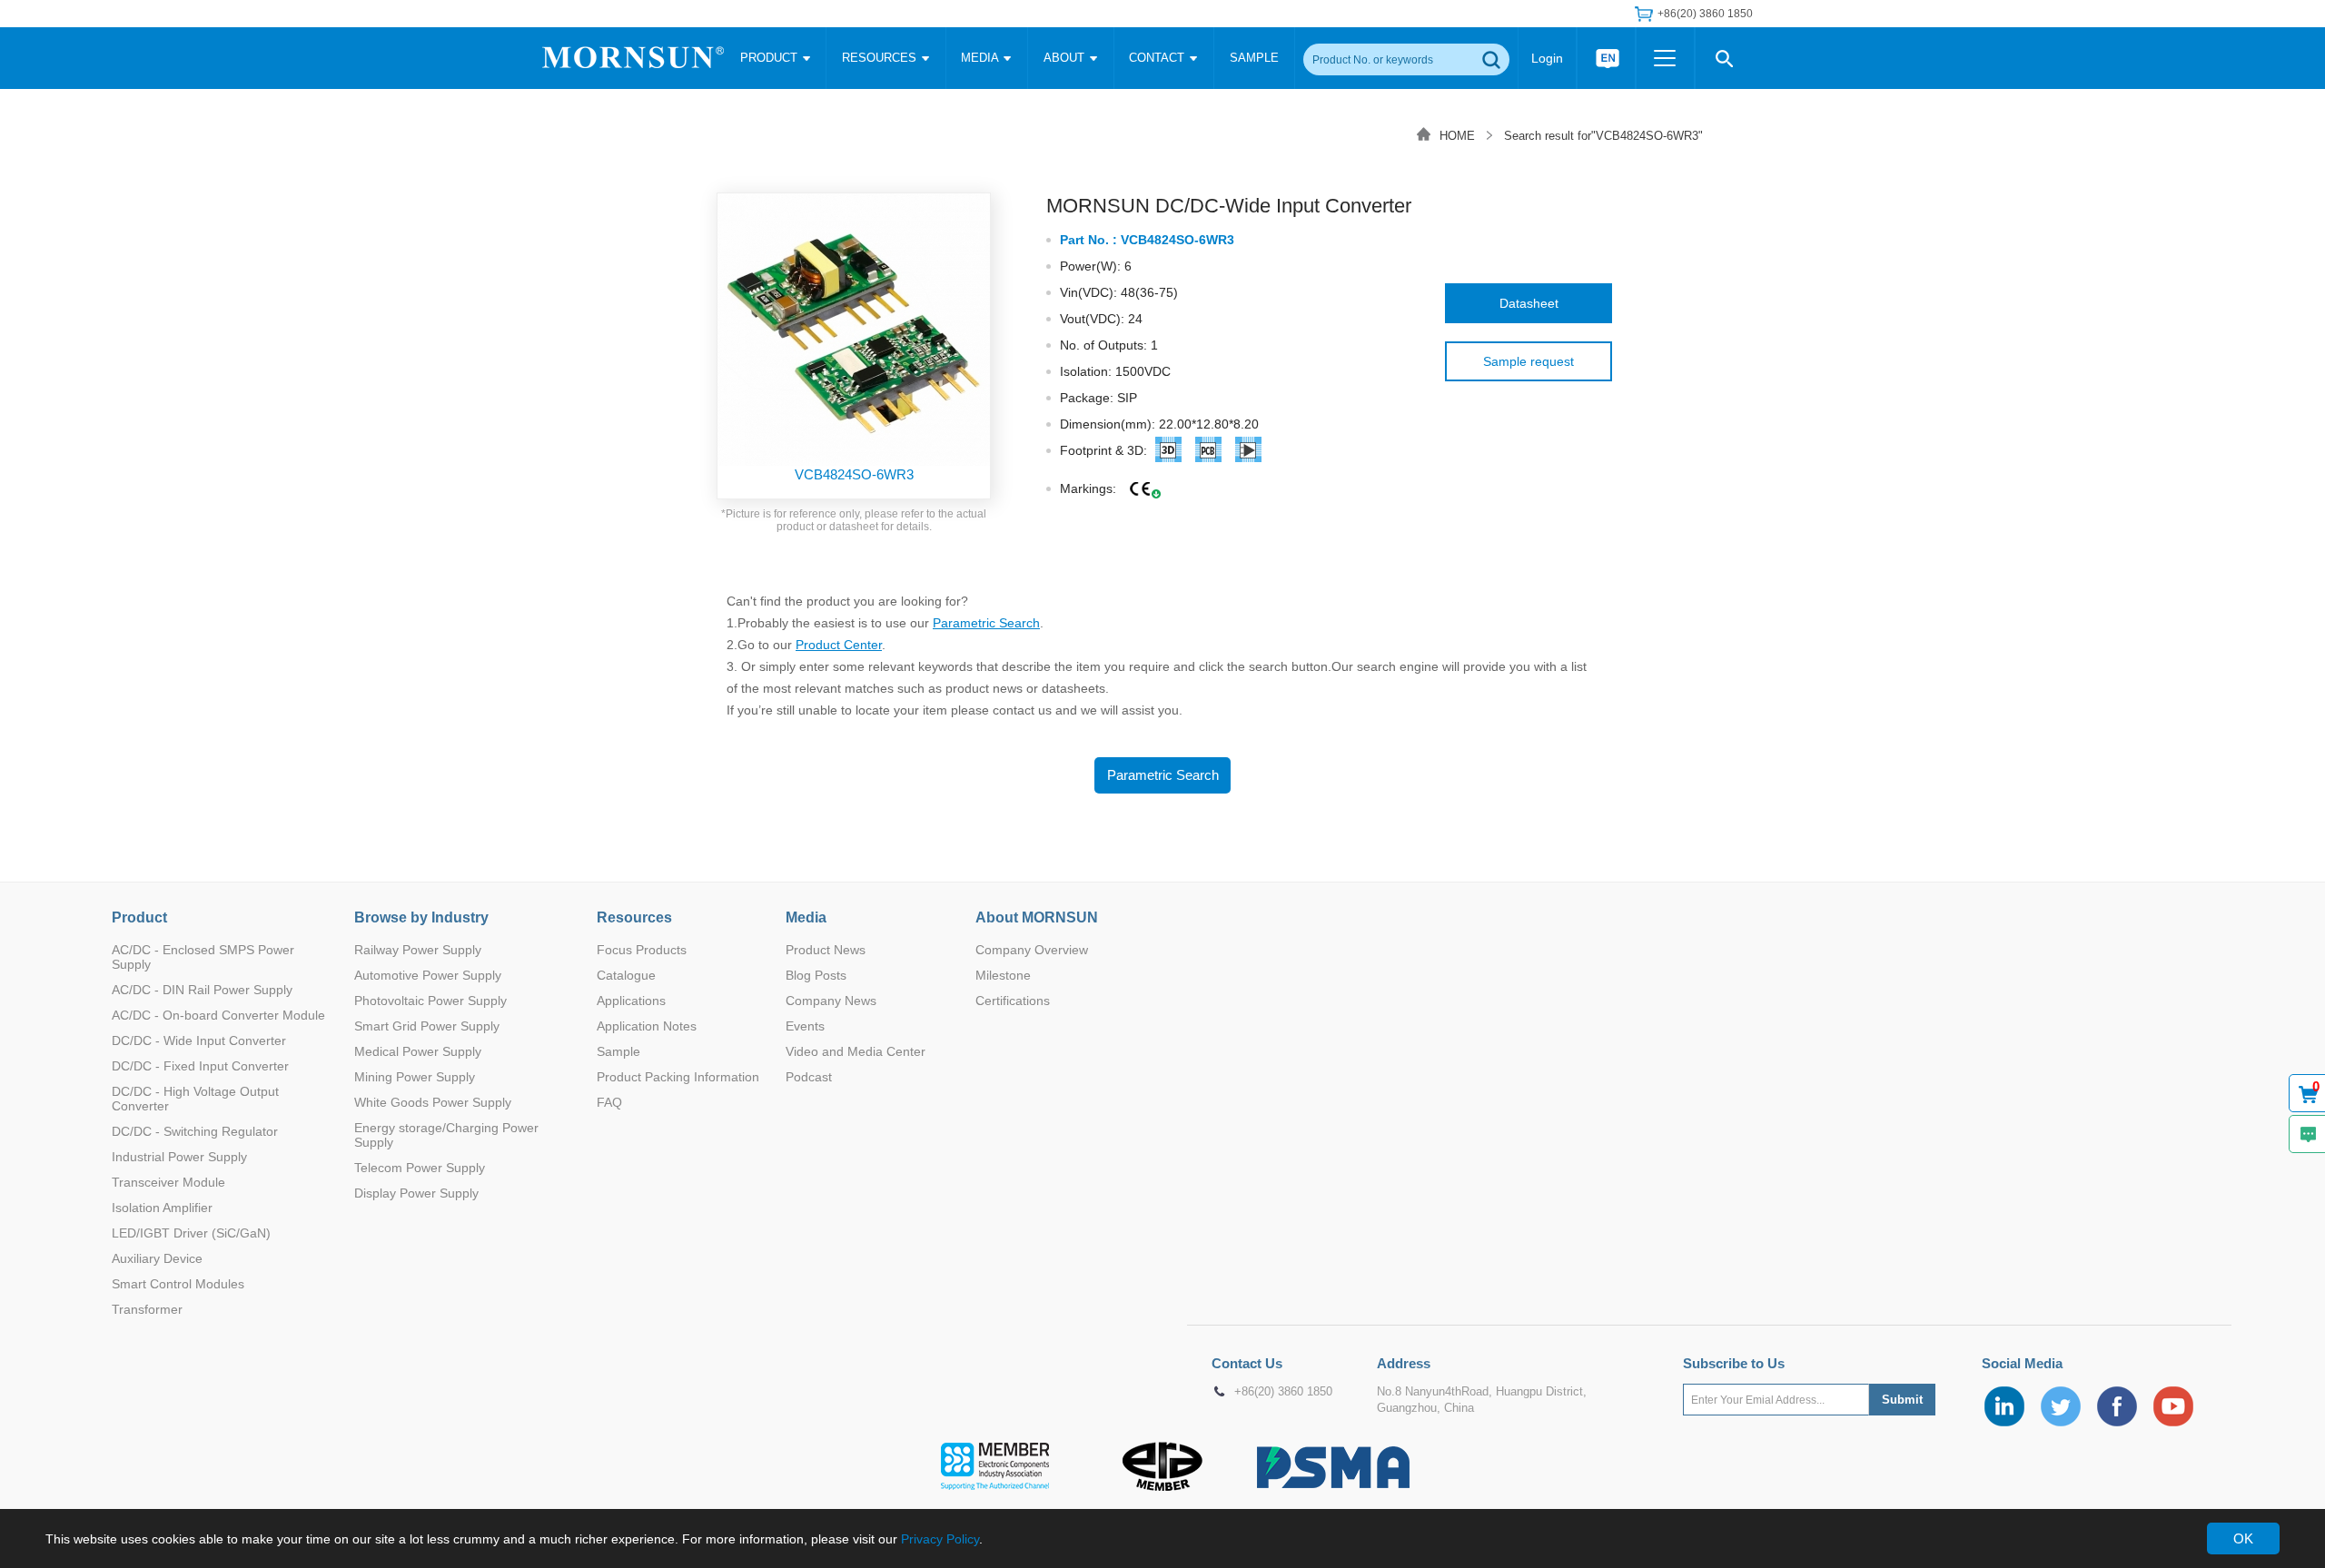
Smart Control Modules (178, 1284)
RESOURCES (881, 58)
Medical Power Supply (418, 1051)
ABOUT (1066, 58)
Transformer (147, 1309)
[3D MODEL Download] (1169, 453)
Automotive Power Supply (428, 975)
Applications (631, 1001)
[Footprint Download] (1249, 453)
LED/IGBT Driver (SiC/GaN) (191, 1233)
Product (139, 917)
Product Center (839, 645)
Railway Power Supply (418, 950)
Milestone (1003, 975)
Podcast (809, 1077)
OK (2243, 1538)
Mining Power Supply (415, 1077)
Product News (826, 950)
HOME (1457, 136)
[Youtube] (2173, 1406)
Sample (618, 1051)
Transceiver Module (168, 1182)
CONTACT (1158, 58)
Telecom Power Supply (420, 1168)
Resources (634, 917)
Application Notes (647, 1026)
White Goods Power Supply (433, 1102)
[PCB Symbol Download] (1209, 453)
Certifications (1013, 1001)
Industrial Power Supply (179, 1157)
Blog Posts (816, 975)
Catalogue (626, 975)
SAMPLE (1254, 58)
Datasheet (1529, 303)
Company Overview (1032, 950)
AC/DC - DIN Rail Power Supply (202, 990)
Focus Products (642, 950)
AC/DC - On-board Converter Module (218, 1015)
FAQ (609, 1102)
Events (805, 1026)
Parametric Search (986, 623)
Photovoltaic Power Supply (430, 1001)
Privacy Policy (940, 1539)
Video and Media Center (856, 1051)
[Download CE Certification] (1140, 490)
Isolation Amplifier (162, 1208)
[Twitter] (2061, 1406)
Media (806, 917)
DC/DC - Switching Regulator (195, 1131)
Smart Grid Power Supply (427, 1026)
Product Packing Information (678, 1077)
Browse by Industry (421, 917)
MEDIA (981, 58)
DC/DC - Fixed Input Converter (200, 1066)
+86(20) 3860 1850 (1283, 1392)
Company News (831, 1001)
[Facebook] (2117, 1406)
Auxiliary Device (157, 1258)
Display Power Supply (416, 1193)
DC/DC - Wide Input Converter (199, 1040)
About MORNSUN (1037, 917)
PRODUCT (771, 58)
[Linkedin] (2004, 1406)
